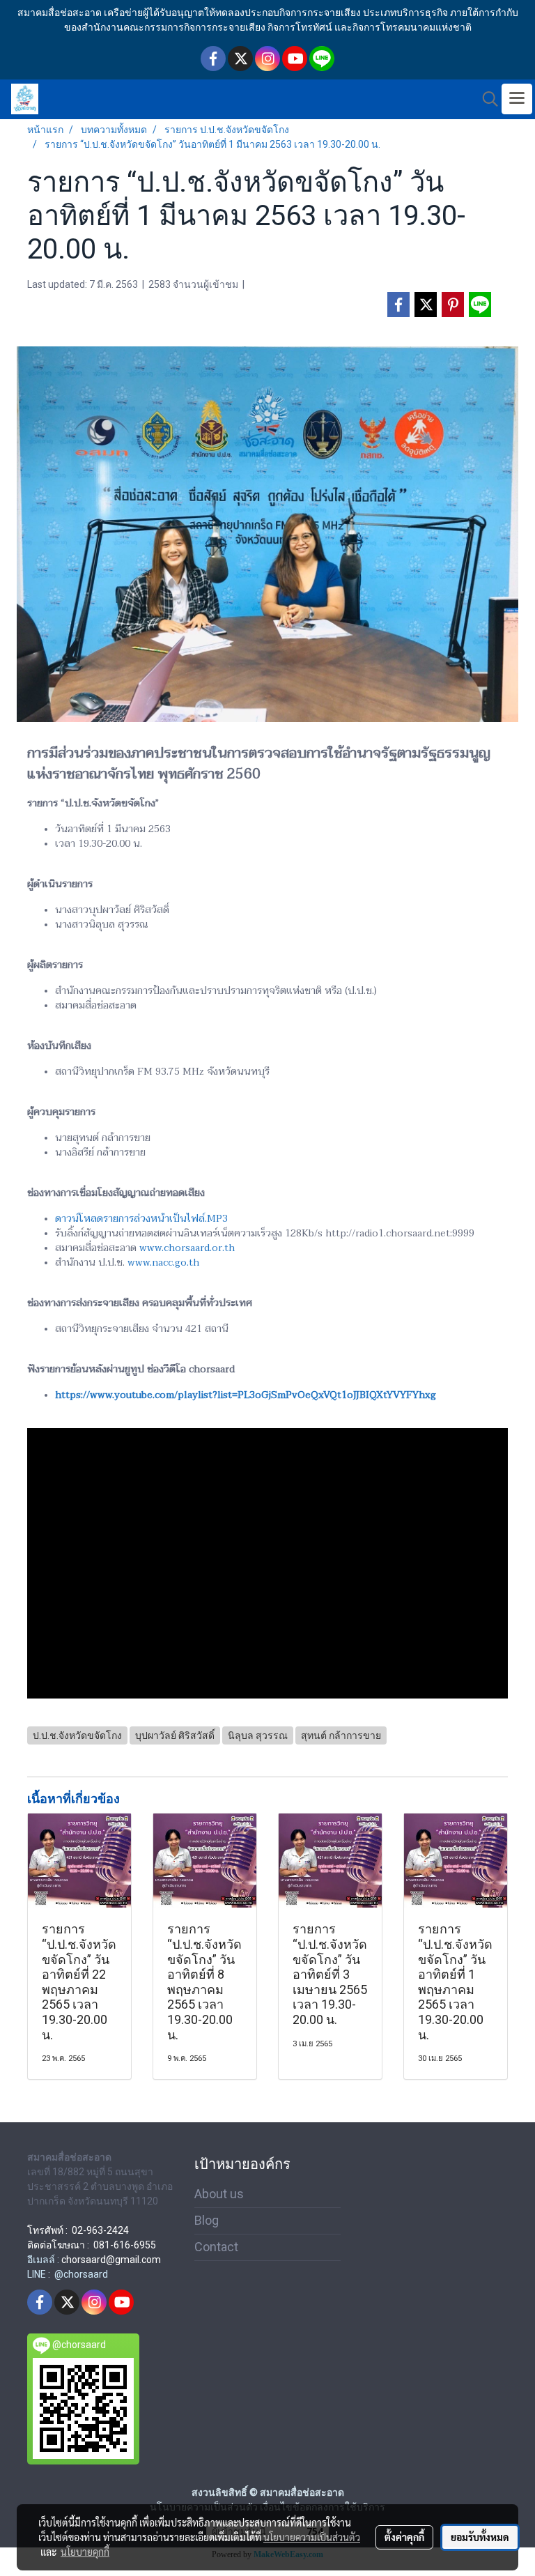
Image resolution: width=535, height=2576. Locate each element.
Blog (207, 2220)
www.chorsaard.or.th (187, 1248)
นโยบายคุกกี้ (85, 2552)
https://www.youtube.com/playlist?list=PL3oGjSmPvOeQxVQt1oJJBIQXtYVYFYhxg (246, 1395)
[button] (486, 99)
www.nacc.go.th (163, 1263)
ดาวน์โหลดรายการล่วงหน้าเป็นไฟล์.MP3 (141, 1219)
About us (219, 2194)
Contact (216, 2247)
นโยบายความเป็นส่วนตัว (312, 2537)
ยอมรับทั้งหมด (480, 2537)
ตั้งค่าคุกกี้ (404, 2537)
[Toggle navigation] (517, 99)
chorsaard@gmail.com (111, 2260)
